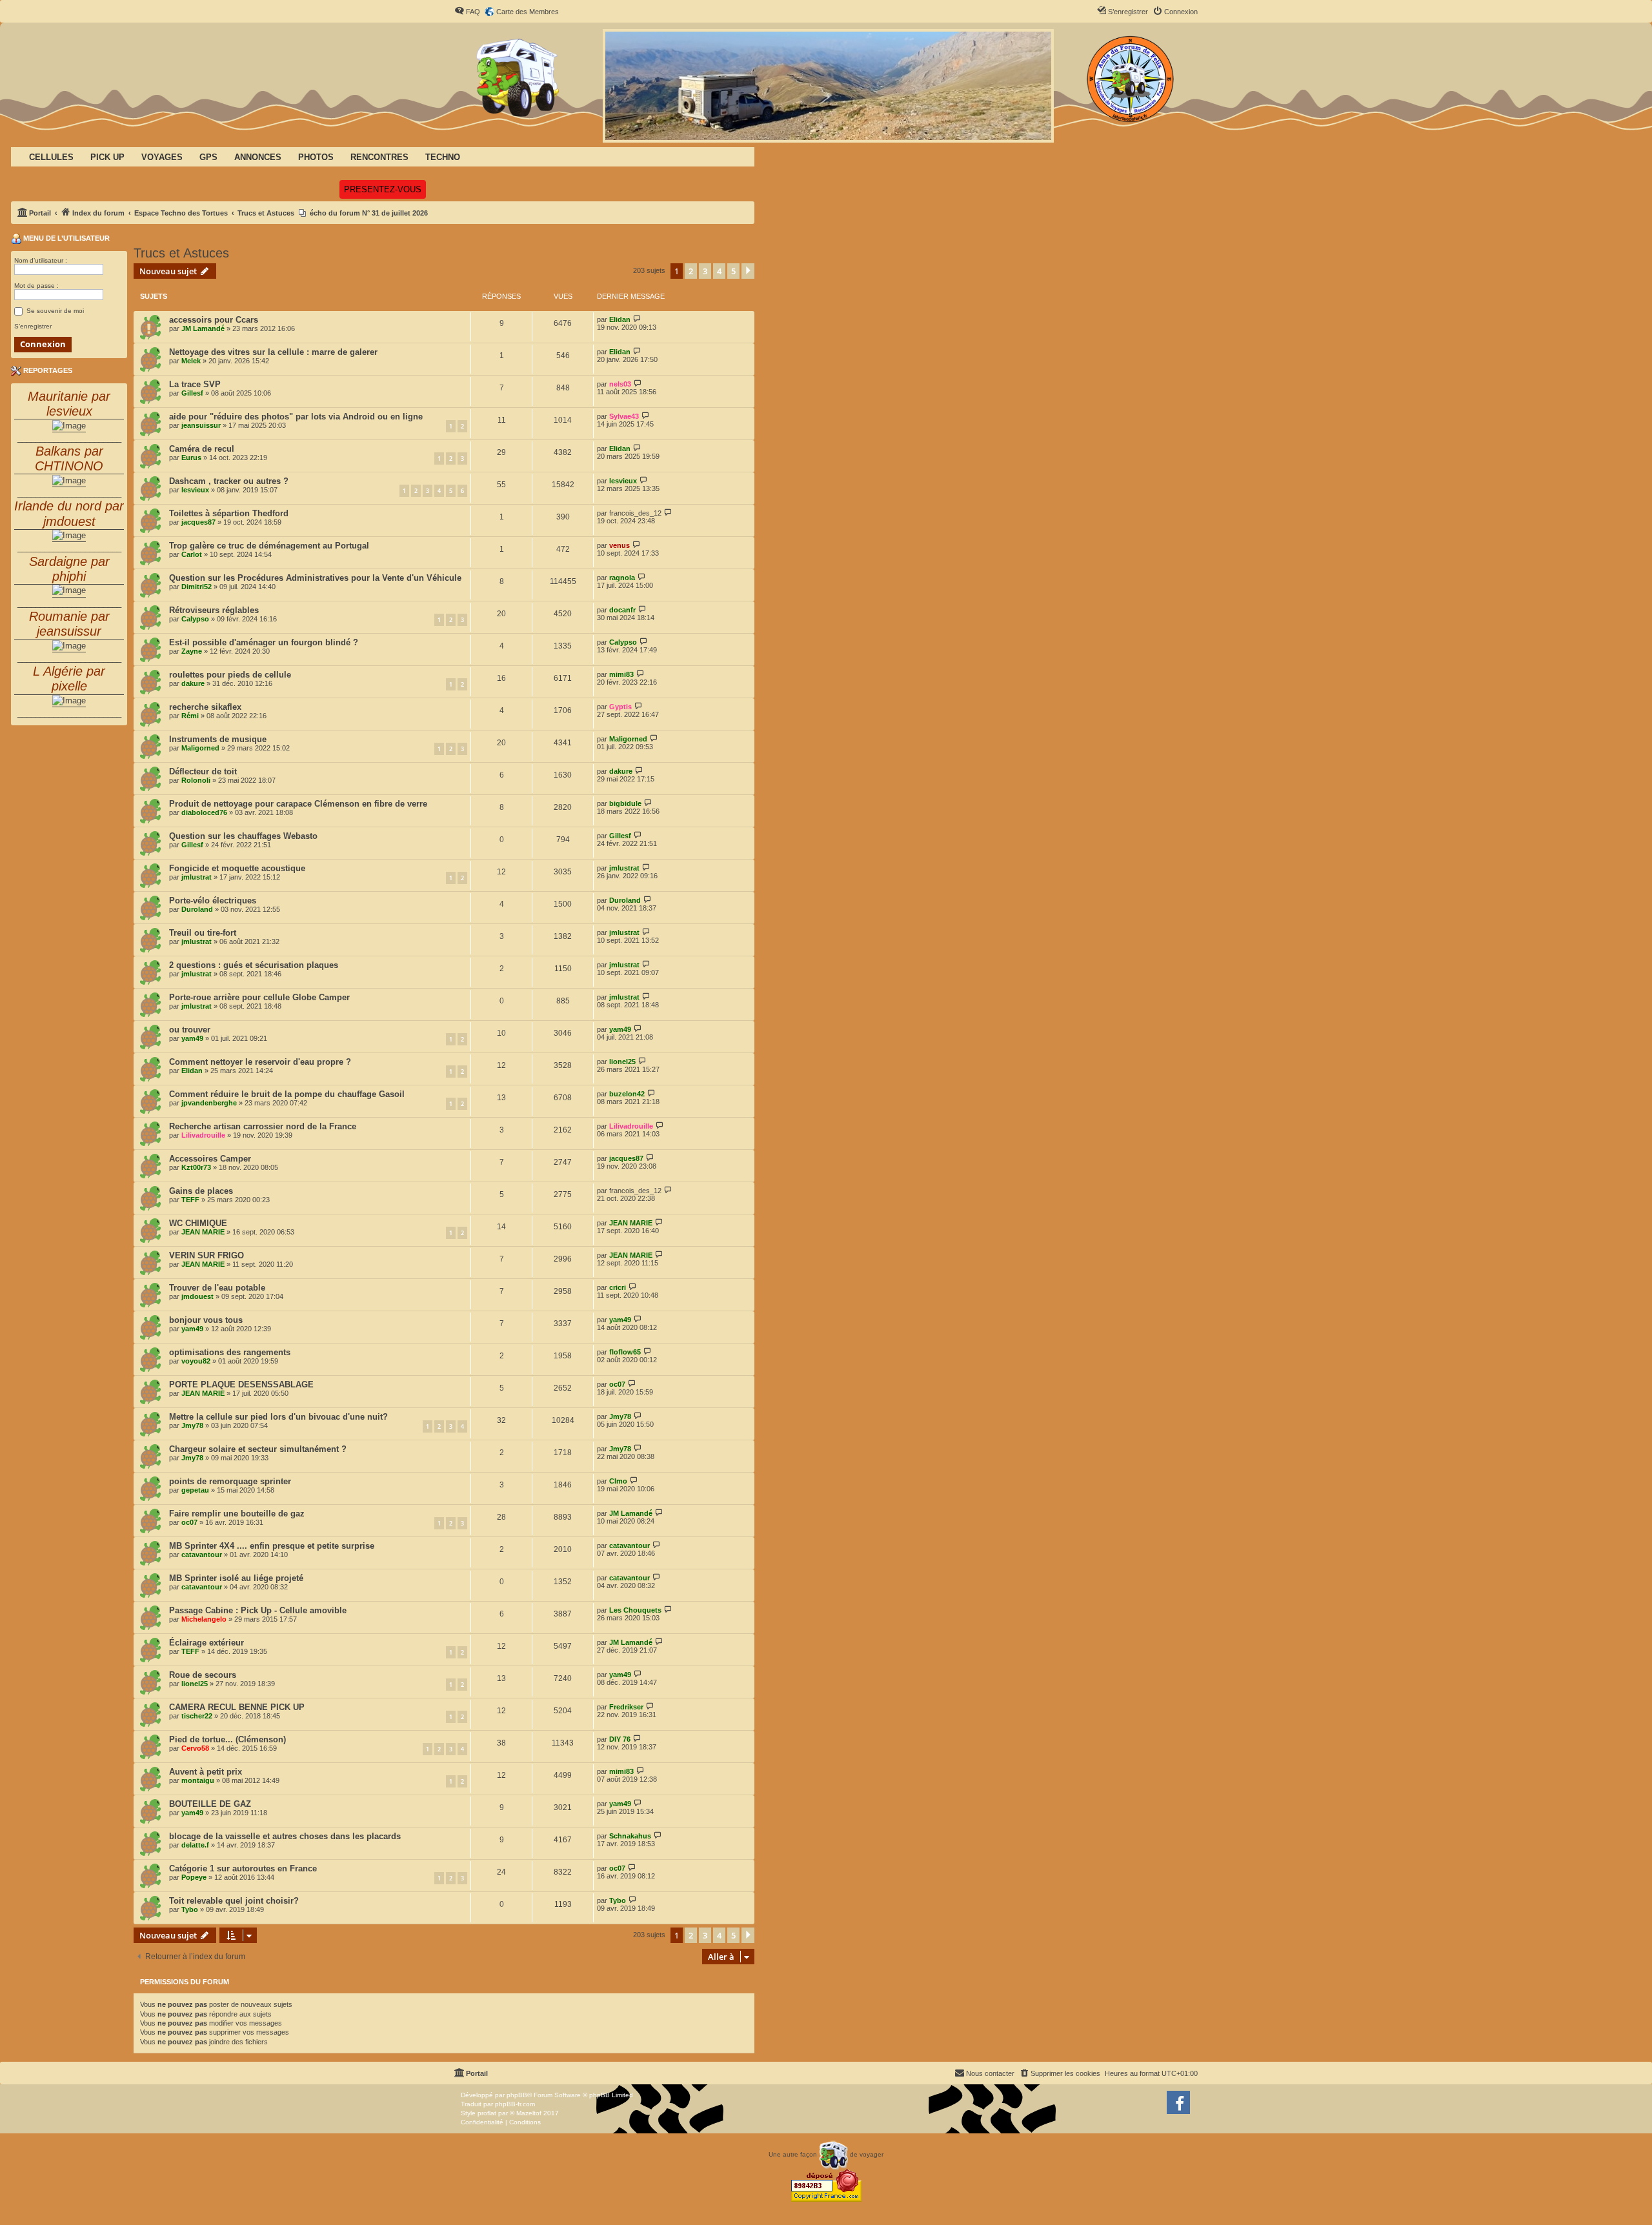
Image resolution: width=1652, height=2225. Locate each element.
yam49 (192, 1038)
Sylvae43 (624, 416)
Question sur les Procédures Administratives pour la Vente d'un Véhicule (315, 578)
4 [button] (719, 271)
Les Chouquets (635, 1610)
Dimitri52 (196, 587)
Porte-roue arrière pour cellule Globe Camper (259, 997)
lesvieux (195, 490)
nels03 (620, 384)
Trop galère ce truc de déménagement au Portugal (269, 546)
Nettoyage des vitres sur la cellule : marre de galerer (273, 352)
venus (619, 545)
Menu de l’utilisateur (65, 238)
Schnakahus (630, 1836)
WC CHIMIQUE (198, 1223)
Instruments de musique (218, 739)
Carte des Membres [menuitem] (528, 12)
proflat (487, 2113)
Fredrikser (626, 1707)
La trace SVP (195, 384)
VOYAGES (162, 157)
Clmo (618, 1481)
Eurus (191, 458)
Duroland (197, 909)
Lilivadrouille (203, 1135)
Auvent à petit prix (206, 1772)
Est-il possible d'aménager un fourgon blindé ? (264, 642)
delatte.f (195, 1845)
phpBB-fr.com (515, 2104)
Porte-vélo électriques (213, 901)
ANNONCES (258, 157)
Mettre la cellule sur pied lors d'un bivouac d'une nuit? (278, 1417)
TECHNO (443, 157)
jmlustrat (196, 877)
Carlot (192, 554)
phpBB (517, 2095)
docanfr (622, 610)
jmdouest (197, 1296)
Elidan (620, 319)
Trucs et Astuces (181, 253)
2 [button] (691, 271)
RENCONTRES (379, 157)
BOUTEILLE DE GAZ (210, 1804)
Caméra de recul (202, 449)
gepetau (195, 1490)
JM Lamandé (203, 328)
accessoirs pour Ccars (214, 320)
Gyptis (620, 707)
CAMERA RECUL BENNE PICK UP (237, 1707)
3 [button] (705, 271)
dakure (193, 683)
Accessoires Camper (210, 1159)
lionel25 (622, 1062)
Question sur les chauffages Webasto (243, 836)
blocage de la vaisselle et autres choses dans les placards (285, 1836)
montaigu (198, 1780)
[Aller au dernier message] (637, 319)
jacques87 (198, 522)
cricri (618, 1287)
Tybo (190, 1909)
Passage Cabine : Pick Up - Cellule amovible (258, 1610)
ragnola (622, 578)
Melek (191, 361)
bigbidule (625, 803)
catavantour (202, 1555)
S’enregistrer (33, 326)
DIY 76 (620, 1739)
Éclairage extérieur (206, 1643)
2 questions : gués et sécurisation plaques (254, 965)
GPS (208, 157)
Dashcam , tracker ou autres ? (229, 481)
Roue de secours (203, 1675)
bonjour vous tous (206, 1320)
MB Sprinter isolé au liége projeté (236, 1578)
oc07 (617, 1384)
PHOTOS (316, 157)
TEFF (190, 1200)
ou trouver (190, 1030)
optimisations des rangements (230, 1352)
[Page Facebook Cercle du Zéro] (1178, 2102)
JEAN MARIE (203, 1232)
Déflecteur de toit (203, 771)
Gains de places (201, 1191)
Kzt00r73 (196, 1167)
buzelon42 (627, 1094)
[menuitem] (467, 12)
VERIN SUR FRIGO (206, 1255)
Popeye (194, 1877)
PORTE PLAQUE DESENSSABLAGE (241, 1384)
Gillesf (192, 393)
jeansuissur (201, 425)
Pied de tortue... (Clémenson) (227, 1739)
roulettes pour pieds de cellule (230, 675)
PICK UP (107, 157)
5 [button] (733, 271)
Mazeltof (529, 2113)
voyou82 (196, 1361)
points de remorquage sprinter (230, 1481)
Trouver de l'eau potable (217, 1288)
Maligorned (200, 748)
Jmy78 (192, 1425)
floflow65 (625, 1352)
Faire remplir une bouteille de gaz (237, 1514)
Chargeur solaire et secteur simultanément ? (258, 1449)
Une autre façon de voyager (826, 2154)
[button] (748, 271)
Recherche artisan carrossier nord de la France (263, 1126)
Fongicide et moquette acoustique (237, 868)
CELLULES (51, 157)
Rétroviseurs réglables (214, 610)
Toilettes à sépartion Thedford (229, 513)
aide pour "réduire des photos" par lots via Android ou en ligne (296, 417)
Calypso (195, 619)
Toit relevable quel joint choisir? (234, 1901)
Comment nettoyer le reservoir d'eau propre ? (260, 1062)
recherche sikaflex (205, 707)
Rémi (190, 716)
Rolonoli (196, 780)
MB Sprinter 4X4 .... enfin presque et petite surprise (272, 1546)
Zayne (192, 651)
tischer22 (197, 1716)
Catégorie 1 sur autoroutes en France (243, 1868)
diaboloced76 (204, 812)
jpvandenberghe (209, 1103)
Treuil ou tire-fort (203, 933)
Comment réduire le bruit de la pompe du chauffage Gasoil (287, 1094)
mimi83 (621, 674)
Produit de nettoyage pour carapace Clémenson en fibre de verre (298, 804)
